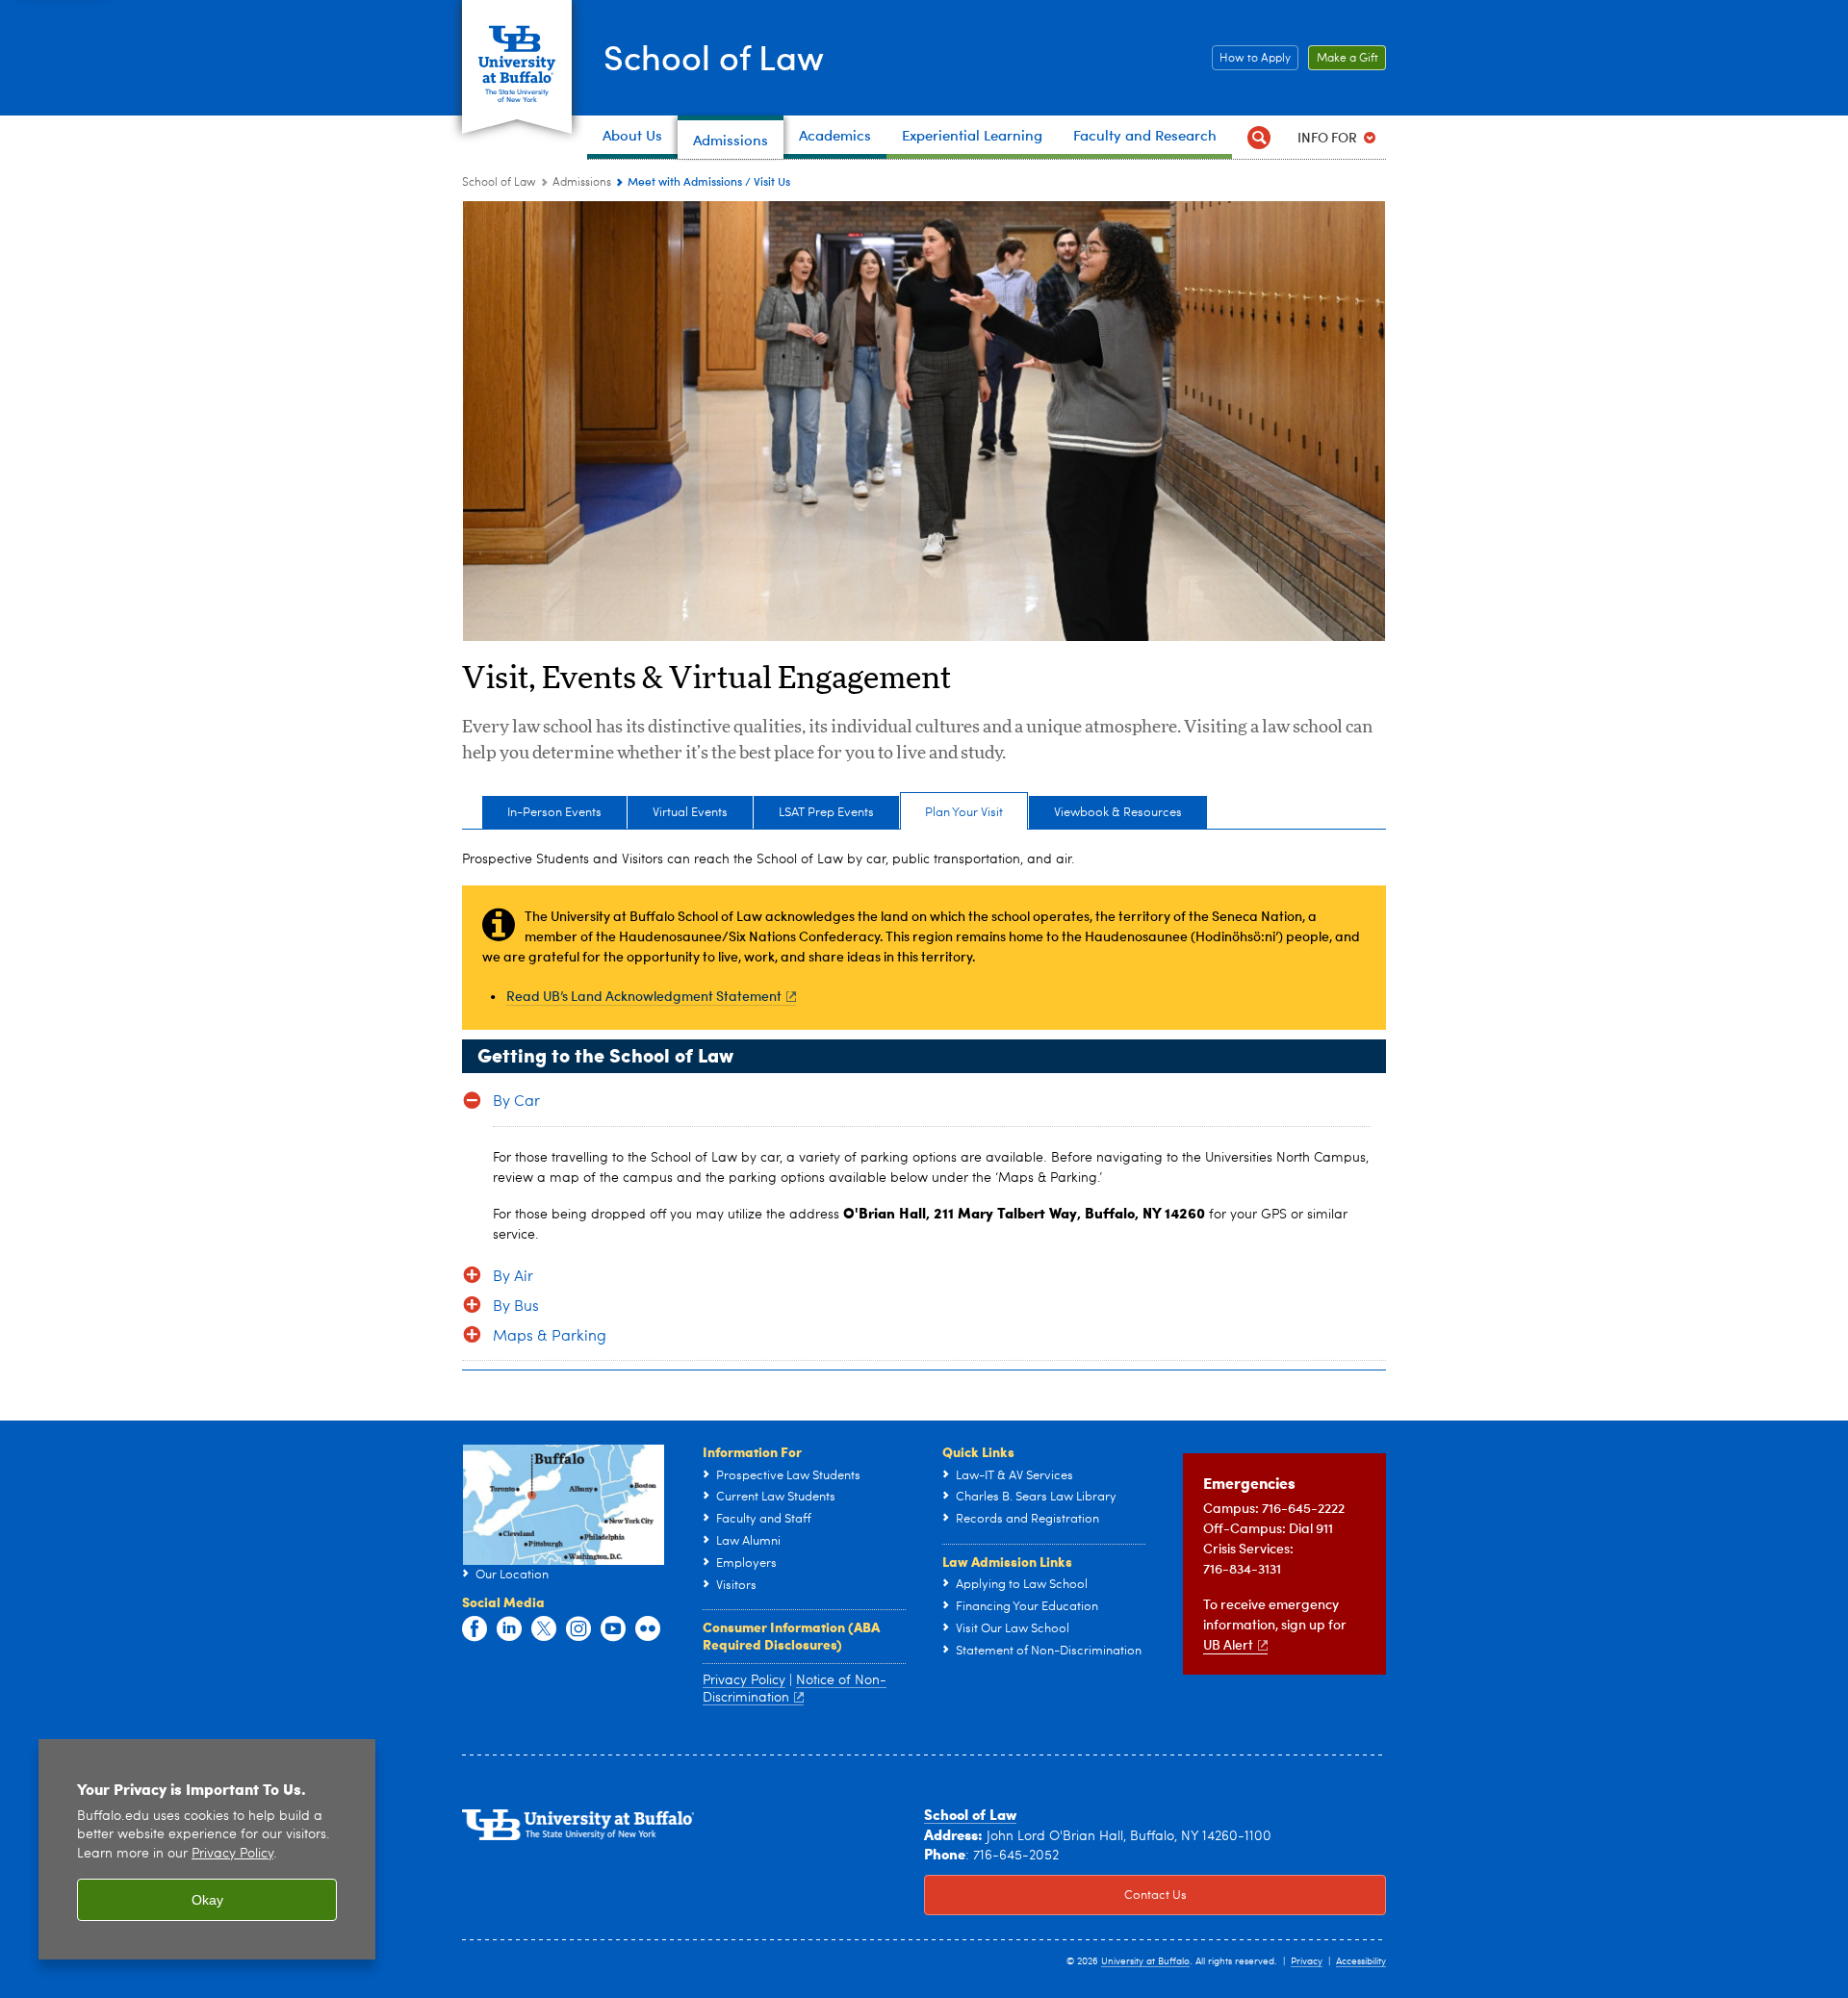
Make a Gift (1343, 59)
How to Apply (1251, 59)
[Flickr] (648, 1629)
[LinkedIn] (509, 1629)
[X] (544, 1629)
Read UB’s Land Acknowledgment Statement (644, 996)
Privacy (1307, 1961)
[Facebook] (475, 1629)
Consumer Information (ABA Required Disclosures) (791, 1635)
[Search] (1258, 137)
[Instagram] (578, 1629)
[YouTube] (613, 1629)
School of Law (714, 56)
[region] (207, 1849)
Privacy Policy (232, 1854)
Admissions (582, 183)
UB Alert (1228, 1644)
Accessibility (1361, 1961)
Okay (207, 1900)
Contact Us (1055, 1896)
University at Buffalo (1145, 1961)
